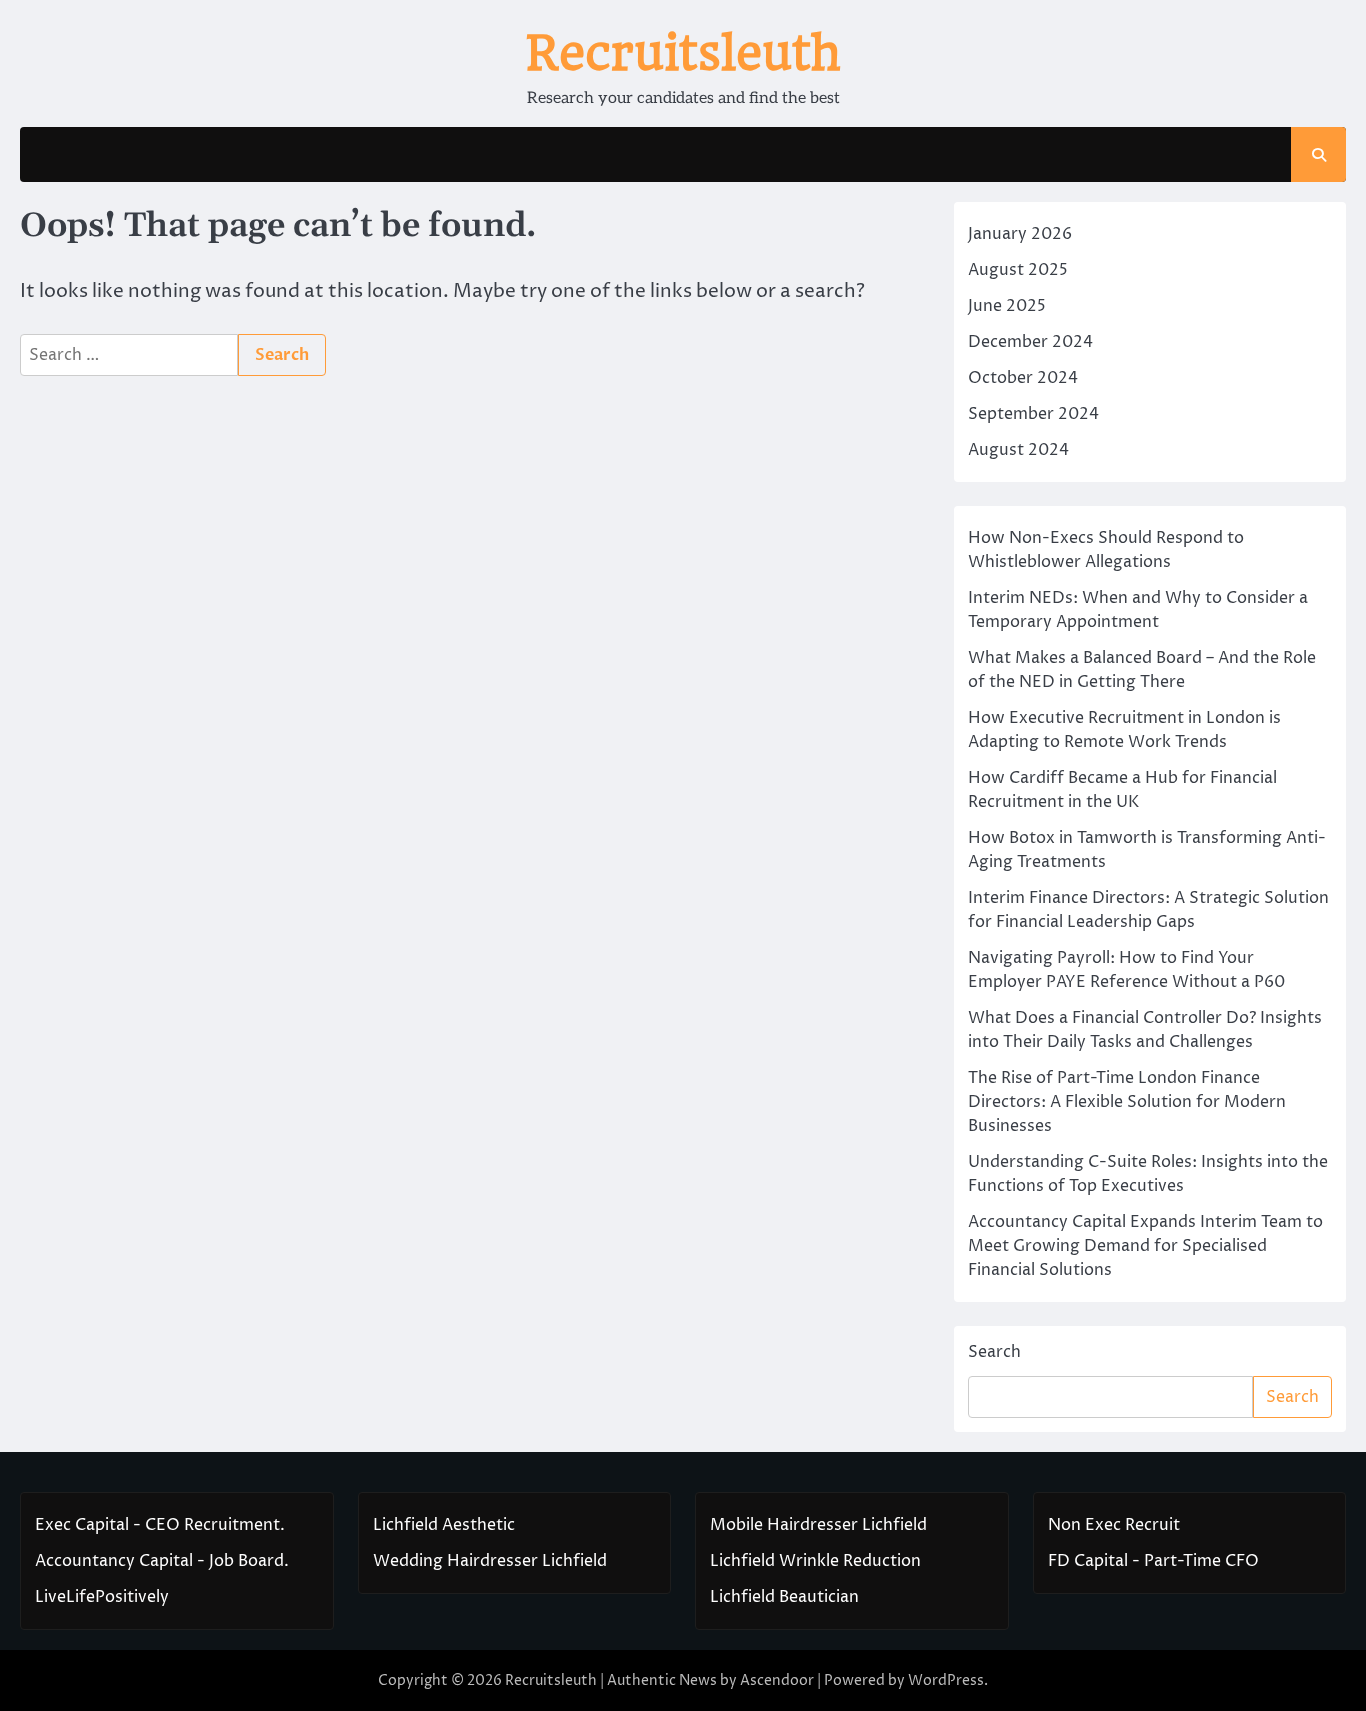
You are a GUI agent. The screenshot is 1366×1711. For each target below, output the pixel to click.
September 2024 (1033, 414)
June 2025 (1007, 306)
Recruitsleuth (683, 53)
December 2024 (1030, 342)
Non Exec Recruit (1114, 1525)
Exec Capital (82, 1525)
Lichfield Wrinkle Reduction (815, 1561)
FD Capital (1088, 1561)
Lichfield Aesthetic (444, 1525)
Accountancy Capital (114, 1561)
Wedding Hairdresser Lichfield (490, 1561)
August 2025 (1018, 270)
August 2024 (1018, 450)
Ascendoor (777, 1680)
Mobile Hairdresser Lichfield (818, 1525)
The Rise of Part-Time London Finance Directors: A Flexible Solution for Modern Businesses (1127, 1102)
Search (994, 1352)
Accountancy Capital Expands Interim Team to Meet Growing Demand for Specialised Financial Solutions (1145, 1246)
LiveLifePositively (102, 1597)
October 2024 (1023, 378)
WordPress (946, 1680)
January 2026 (1020, 234)
